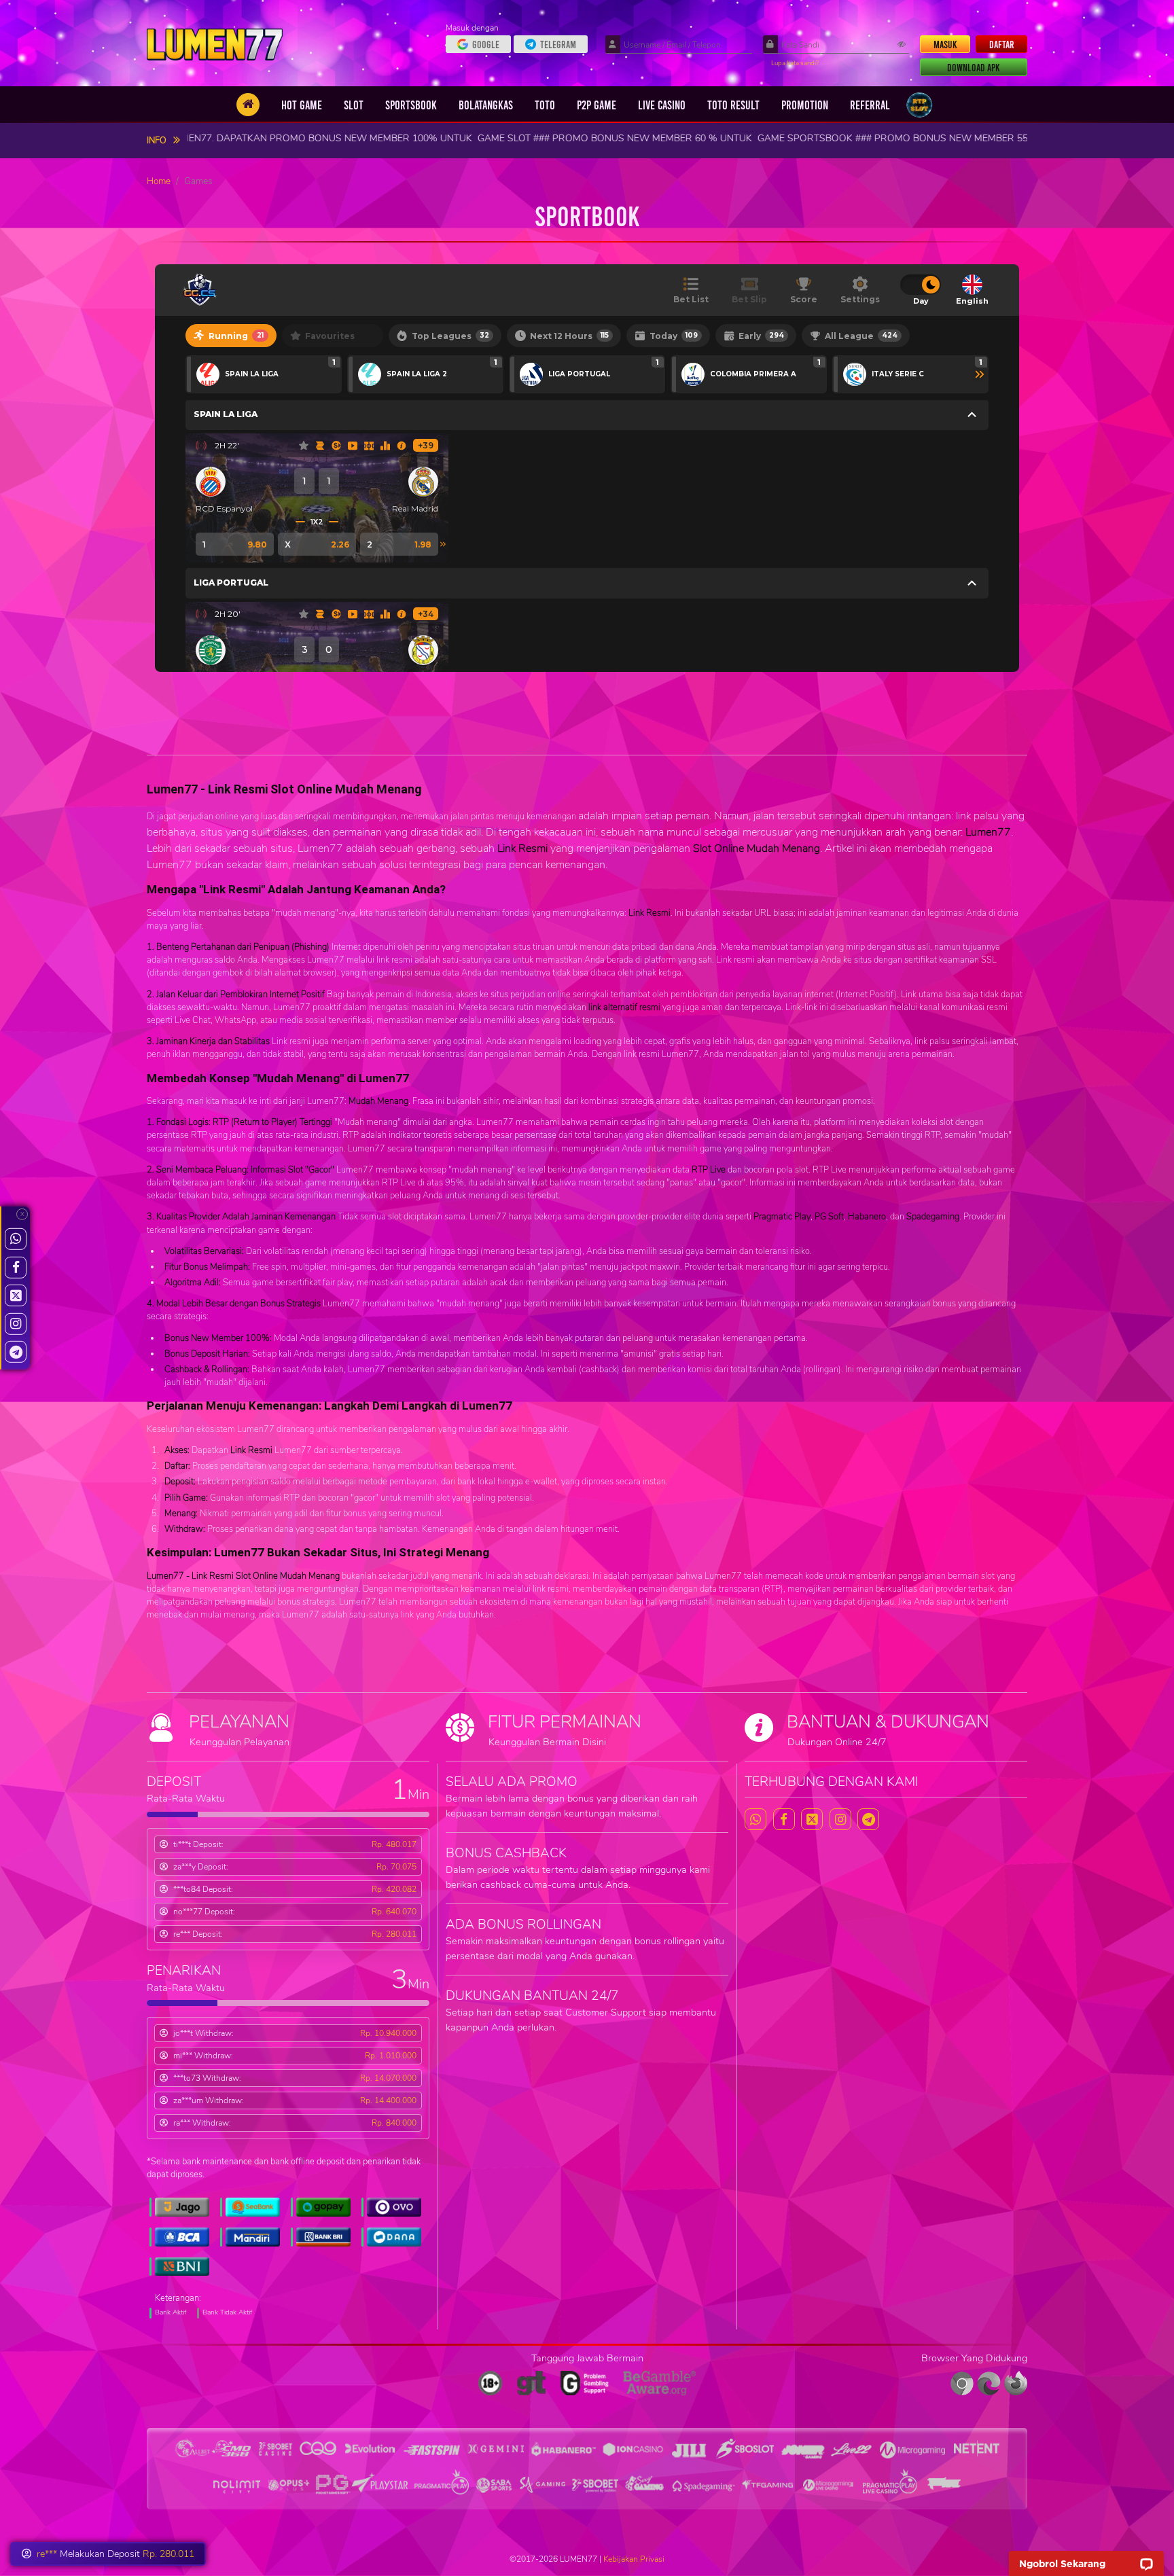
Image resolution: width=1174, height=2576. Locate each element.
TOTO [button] (545, 105)
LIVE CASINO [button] (662, 105)
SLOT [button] (354, 105)
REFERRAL (870, 105)
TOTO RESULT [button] (733, 105)
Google (486, 44)
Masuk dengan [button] (473, 28)
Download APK (974, 67)
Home (159, 181)
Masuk (945, 44)
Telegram (558, 44)
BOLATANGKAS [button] (486, 105)
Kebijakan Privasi (634, 2559)
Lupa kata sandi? (795, 63)
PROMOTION (805, 105)
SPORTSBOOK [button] (411, 105)
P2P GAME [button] (597, 105)
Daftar (1002, 44)
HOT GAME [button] (302, 105)
